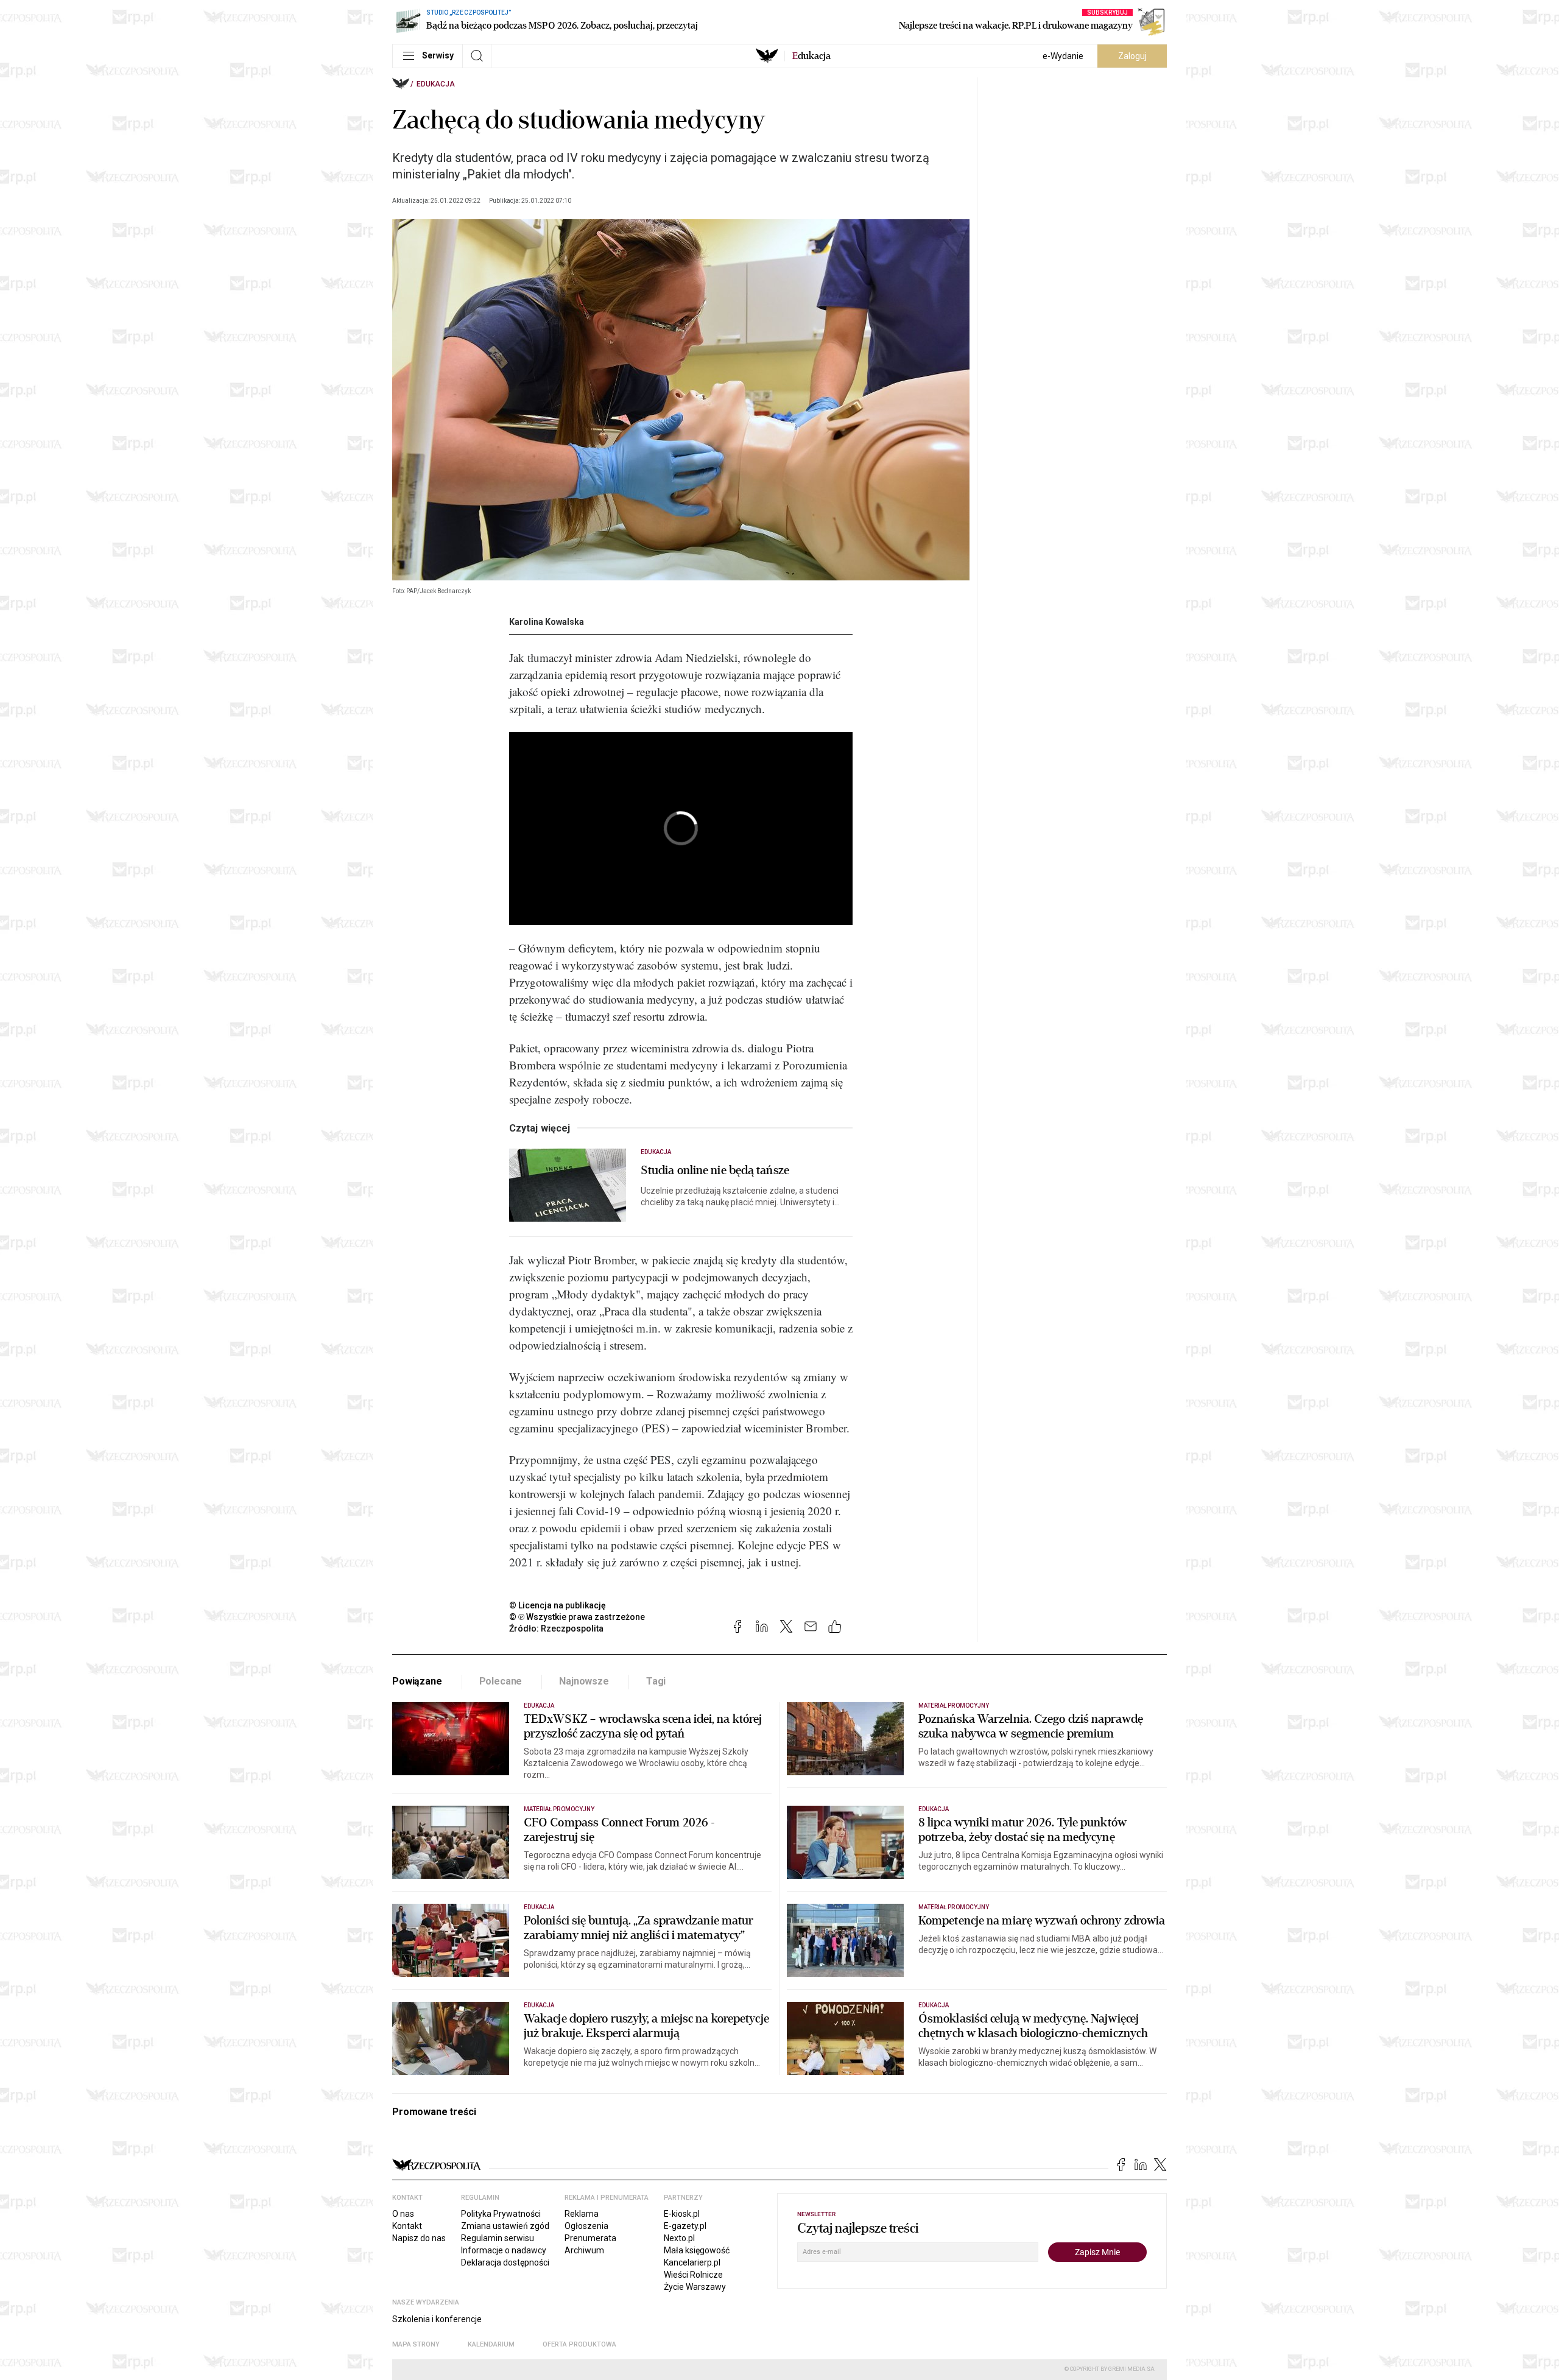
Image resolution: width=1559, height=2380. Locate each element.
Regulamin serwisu (498, 2238)
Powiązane (417, 1681)
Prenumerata (590, 2238)
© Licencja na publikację (558, 1605)
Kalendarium (491, 2344)
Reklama (582, 2214)
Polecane (501, 1681)
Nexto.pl (679, 2238)
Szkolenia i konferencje (437, 2319)
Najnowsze (584, 1681)
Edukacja (436, 84)
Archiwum (584, 2250)
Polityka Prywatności (501, 2214)
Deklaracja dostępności (505, 2262)
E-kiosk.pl (682, 2214)
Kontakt (407, 2226)
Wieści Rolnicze (693, 2275)
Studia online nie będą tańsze (715, 1171)
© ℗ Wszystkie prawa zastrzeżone (577, 1617)
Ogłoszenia (586, 2226)
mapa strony (416, 2344)
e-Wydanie (1063, 56)
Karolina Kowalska (547, 622)
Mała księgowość (697, 2250)
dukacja (811, 56)
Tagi (656, 1681)
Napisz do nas (419, 2238)
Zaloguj (1132, 56)
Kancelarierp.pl (692, 2262)
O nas (403, 2214)
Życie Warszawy (695, 2287)
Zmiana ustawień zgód (505, 2226)
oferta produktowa (579, 2344)
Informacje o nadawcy (504, 2250)
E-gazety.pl (685, 2226)
